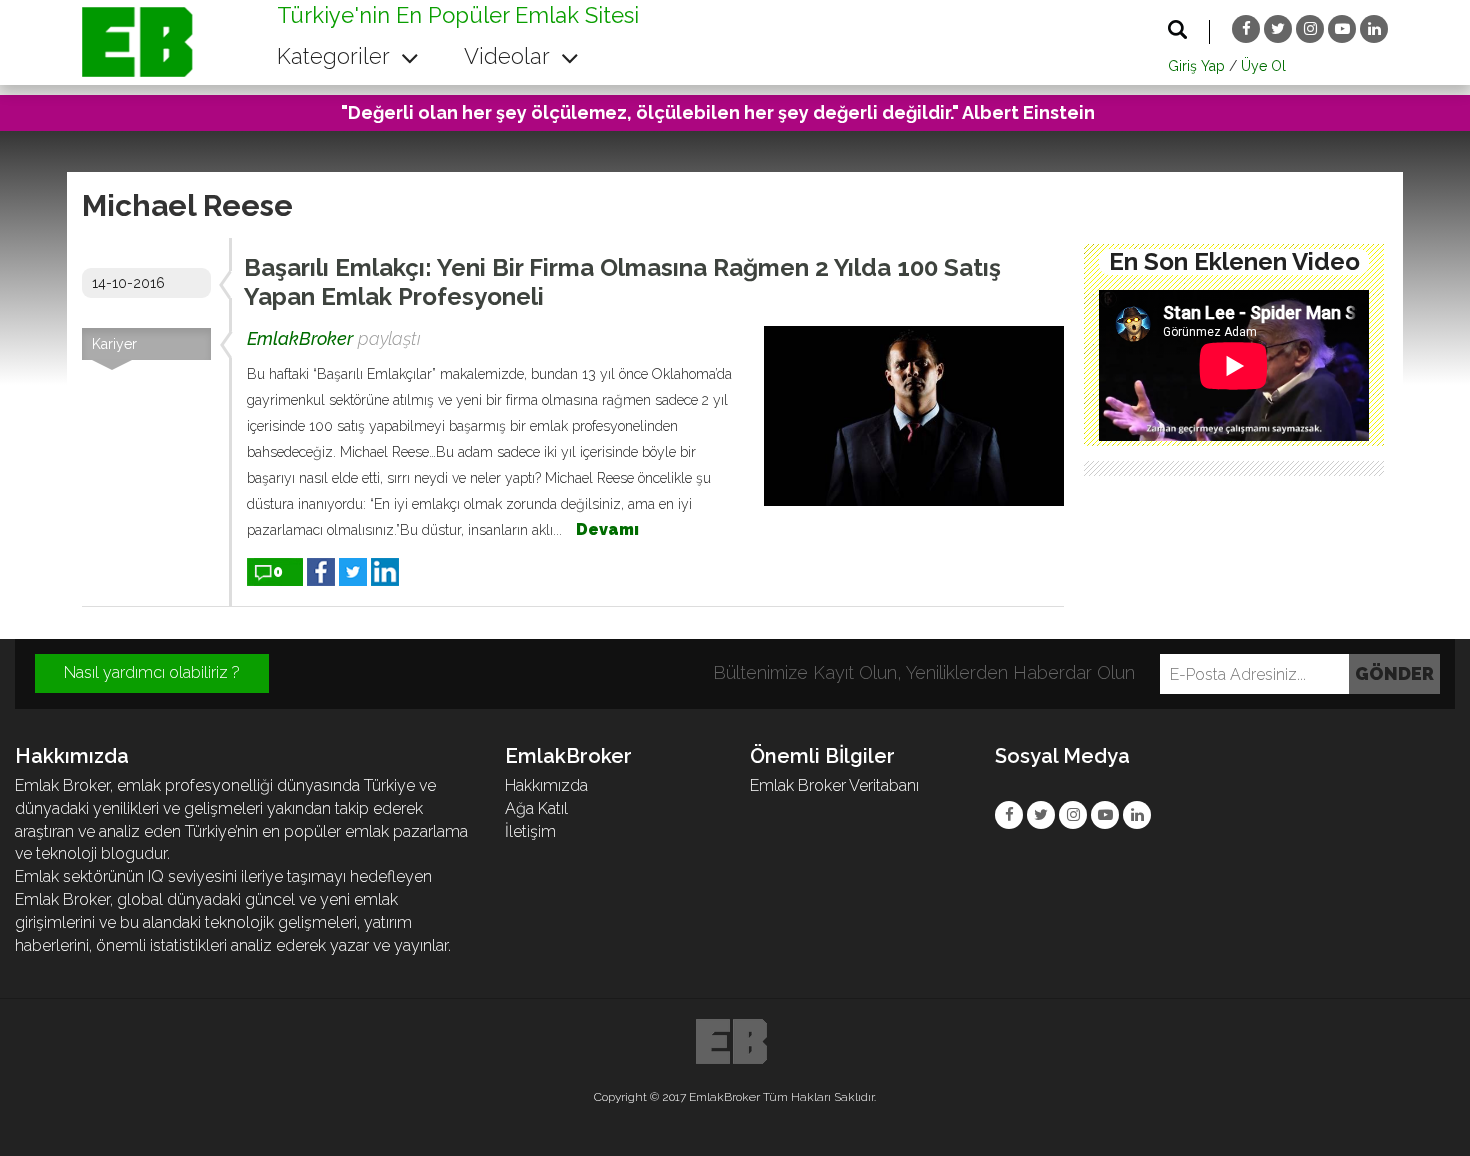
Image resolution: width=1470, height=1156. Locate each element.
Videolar (509, 56)
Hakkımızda (546, 785)
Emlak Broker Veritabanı (834, 785)
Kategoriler (336, 56)
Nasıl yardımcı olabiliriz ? (152, 672)
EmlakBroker (300, 338)
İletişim (530, 831)
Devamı (607, 529)
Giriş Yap (1196, 66)
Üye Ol (1263, 66)
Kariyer (114, 344)
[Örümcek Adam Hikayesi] (1234, 366)
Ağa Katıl (536, 808)
